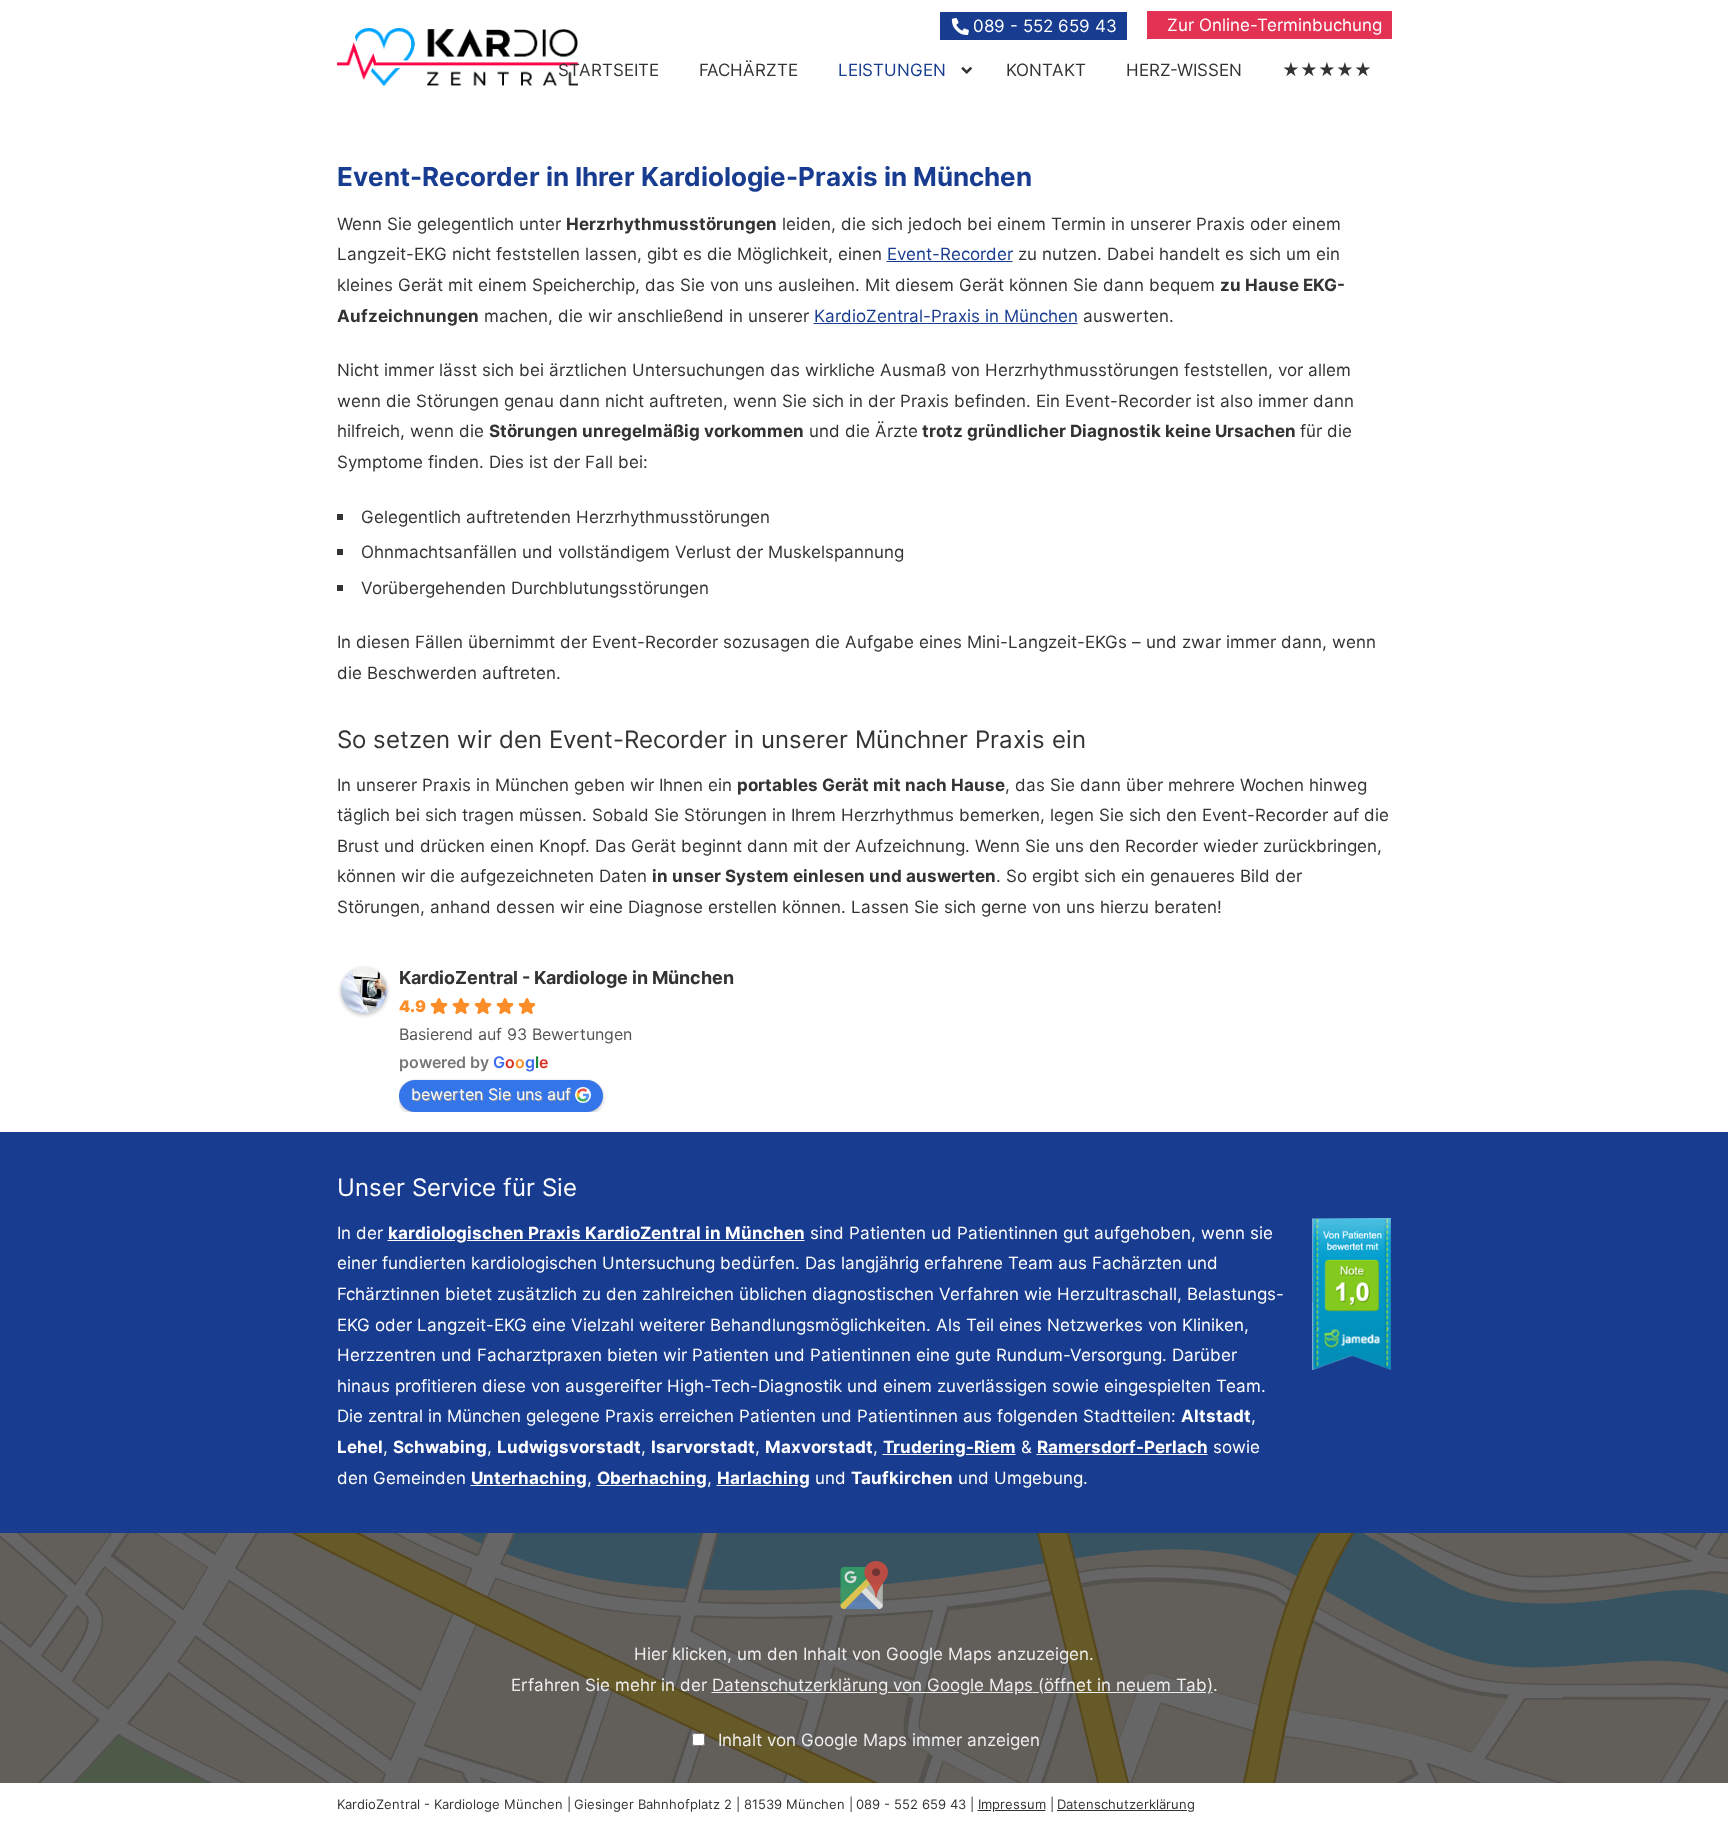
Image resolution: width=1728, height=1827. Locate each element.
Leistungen (892, 70)
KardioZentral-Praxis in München (946, 316)
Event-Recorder (950, 254)
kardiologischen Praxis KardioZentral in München (596, 1233)
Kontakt (1046, 70)
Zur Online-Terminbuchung (1274, 25)
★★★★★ (1327, 70)
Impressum (1012, 1804)
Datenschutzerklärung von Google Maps (962, 1685)
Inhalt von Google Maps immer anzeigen (879, 1740)
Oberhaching (652, 1478)
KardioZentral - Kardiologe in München (566, 977)
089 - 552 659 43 (1045, 26)
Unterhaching (529, 1478)
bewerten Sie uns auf (491, 1094)
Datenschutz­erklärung (1126, 1804)
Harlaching (763, 1478)
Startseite (608, 70)
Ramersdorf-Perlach (1122, 1447)
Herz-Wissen (1184, 70)
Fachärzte (748, 70)
